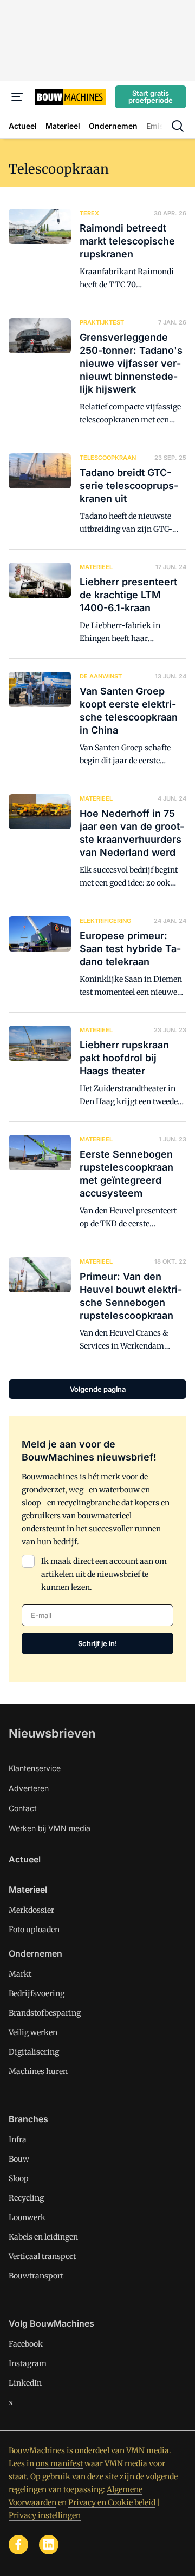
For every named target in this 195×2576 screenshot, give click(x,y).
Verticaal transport (42, 2256)
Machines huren (38, 2071)
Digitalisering (34, 2052)
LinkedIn (25, 2383)
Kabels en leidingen (43, 2237)
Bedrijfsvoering (37, 1993)
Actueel (25, 1859)
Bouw (19, 2159)
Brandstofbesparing (45, 2013)
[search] (178, 126)
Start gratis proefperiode (151, 97)
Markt (20, 1974)
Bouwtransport (36, 2276)
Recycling (26, 2198)
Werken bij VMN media (50, 1828)
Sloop (19, 2178)
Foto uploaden (34, 1930)
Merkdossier (31, 1910)
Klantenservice (35, 1768)
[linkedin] (49, 2545)
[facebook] (18, 2545)
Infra (18, 2139)
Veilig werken (33, 2032)
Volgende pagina (98, 1389)
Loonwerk (27, 2217)
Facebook (26, 2344)
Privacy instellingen (45, 2515)
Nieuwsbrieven (52, 1733)
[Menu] (17, 97)
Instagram (28, 2363)
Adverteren (29, 1788)
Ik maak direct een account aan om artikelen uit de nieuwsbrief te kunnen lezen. (104, 1574)
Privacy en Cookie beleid (112, 2502)
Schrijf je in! (97, 1643)
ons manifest (59, 2463)
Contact (23, 1808)
